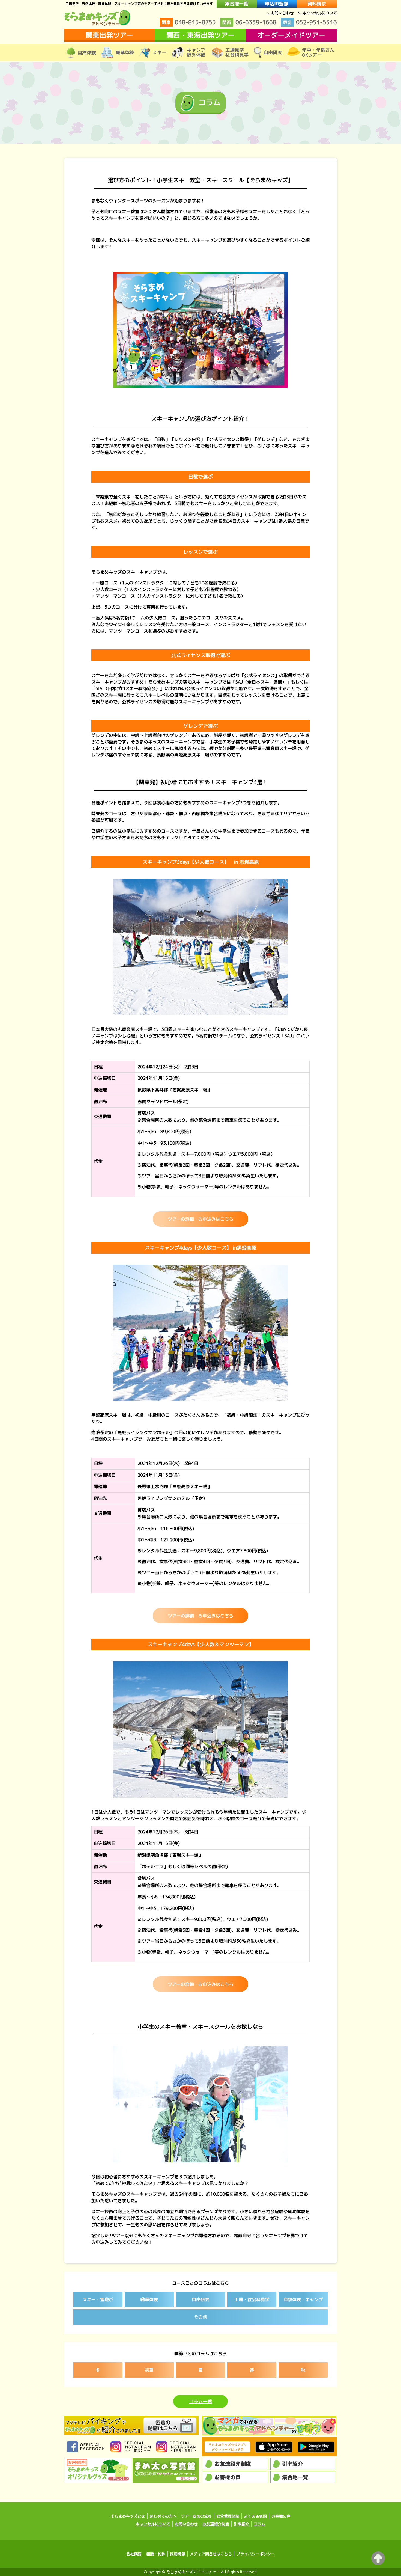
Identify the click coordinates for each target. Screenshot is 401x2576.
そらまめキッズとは (128, 2516)
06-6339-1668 (249, 22)
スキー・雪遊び (98, 2299)
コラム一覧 (201, 2401)
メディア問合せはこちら (211, 2554)
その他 (200, 2317)
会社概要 (134, 2554)
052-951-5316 (310, 22)
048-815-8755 (189, 22)
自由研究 (200, 2299)
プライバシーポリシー (256, 2554)
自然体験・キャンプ (303, 2299)
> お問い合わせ (280, 13)
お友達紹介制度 (216, 2524)
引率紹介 (241, 2524)
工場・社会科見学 (252, 2299)
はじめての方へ (163, 2516)
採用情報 (178, 2554)
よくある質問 (255, 2516)
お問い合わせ (186, 2524)
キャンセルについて (153, 2524)
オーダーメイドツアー (291, 35)
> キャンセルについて (318, 13)
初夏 (149, 2370)
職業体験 (149, 2299)
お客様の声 (281, 2516)
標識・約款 (156, 2554)
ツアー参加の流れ (196, 2516)
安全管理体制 (228, 2516)
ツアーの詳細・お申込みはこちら (200, 1219)
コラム (259, 2524)
